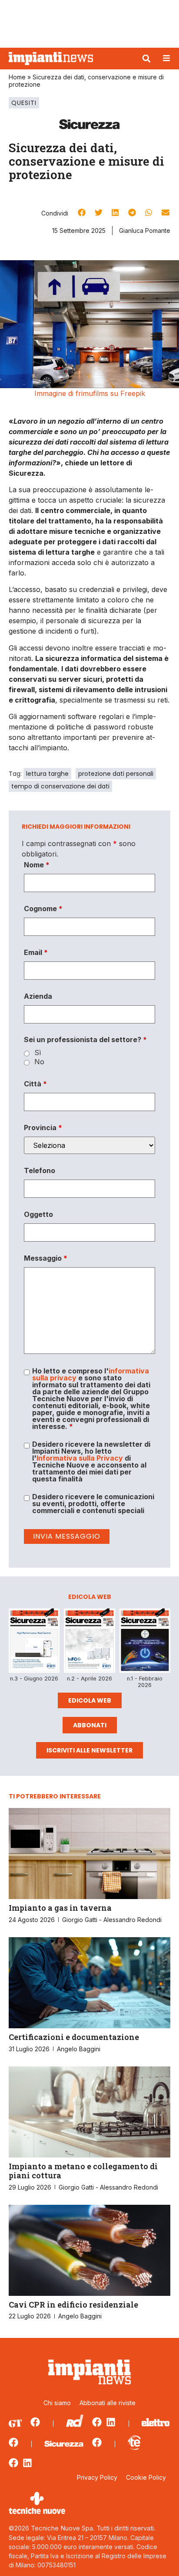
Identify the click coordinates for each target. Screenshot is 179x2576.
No (39, 1062)
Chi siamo (57, 2403)
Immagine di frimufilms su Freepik (90, 393)
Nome (37, 865)
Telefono (40, 1170)
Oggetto (38, 1214)
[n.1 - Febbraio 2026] (145, 1642)
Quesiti (24, 103)
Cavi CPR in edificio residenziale (73, 2305)
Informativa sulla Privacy (80, 1458)
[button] (146, 59)
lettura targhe (47, 774)
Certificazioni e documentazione (74, 2037)
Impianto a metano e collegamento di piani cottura (83, 2171)
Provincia (43, 1128)
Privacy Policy (97, 2477)
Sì (38, 1053)
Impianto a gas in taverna (60, 1908)
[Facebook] (35, 2422)
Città (35, 1084)
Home (17, 77)
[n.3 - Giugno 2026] (34, 1642)
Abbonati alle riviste (108, 2403)
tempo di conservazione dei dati (60, 786)
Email (36, 952)
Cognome (43, 909)
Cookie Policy (146, 2477)
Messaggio (46, 1258)
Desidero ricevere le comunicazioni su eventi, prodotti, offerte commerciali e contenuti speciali (93, 1504)
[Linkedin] (111, 2422)
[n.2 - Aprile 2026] (89, 1642)
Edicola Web (90, 1700)
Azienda (38, 996)
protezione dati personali (116, 774)
